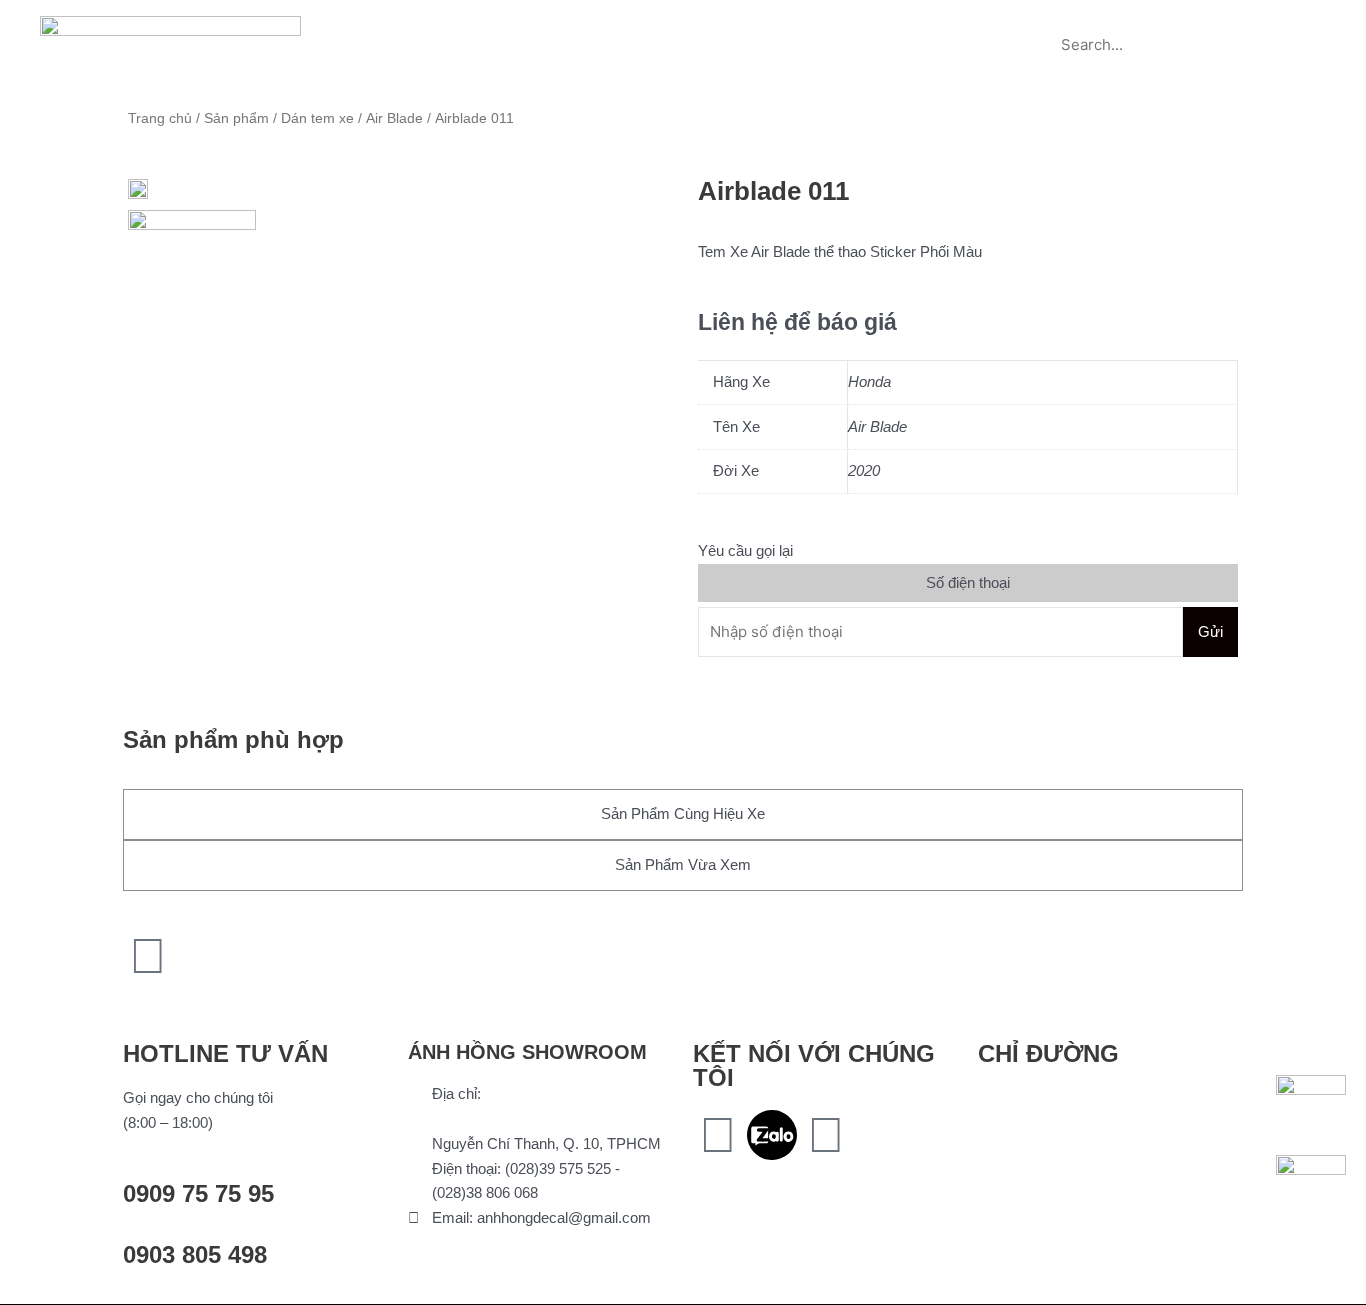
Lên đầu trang (201, 1004)
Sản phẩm (528, 22)
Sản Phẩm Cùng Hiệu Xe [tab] (683, 813)
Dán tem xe (317, 118)
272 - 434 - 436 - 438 (499, 1118)
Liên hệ (683, 68)
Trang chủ (422, 22)
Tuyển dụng (938, 22)
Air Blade (394, 118)
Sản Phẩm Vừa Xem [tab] (683, 864)
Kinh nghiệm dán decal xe (776, 22)
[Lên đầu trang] (148, 956)
